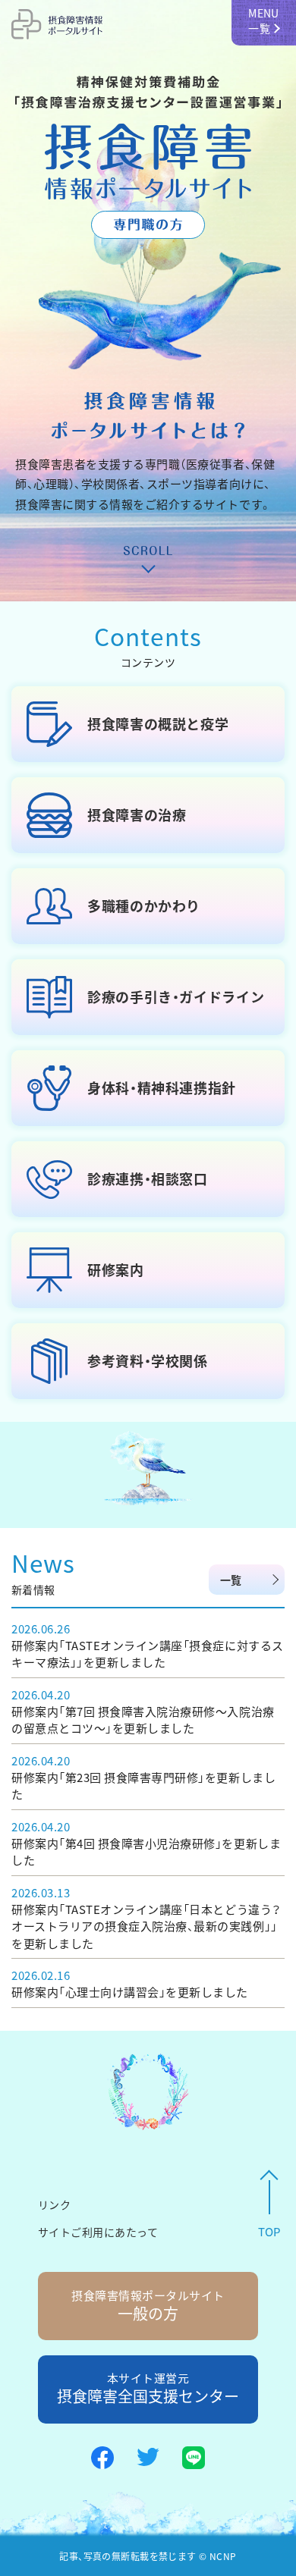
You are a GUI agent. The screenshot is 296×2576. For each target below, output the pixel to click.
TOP (269, 2232)
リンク (54, 2204)
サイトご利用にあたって (98, 2232)
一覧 (231, 1580)
